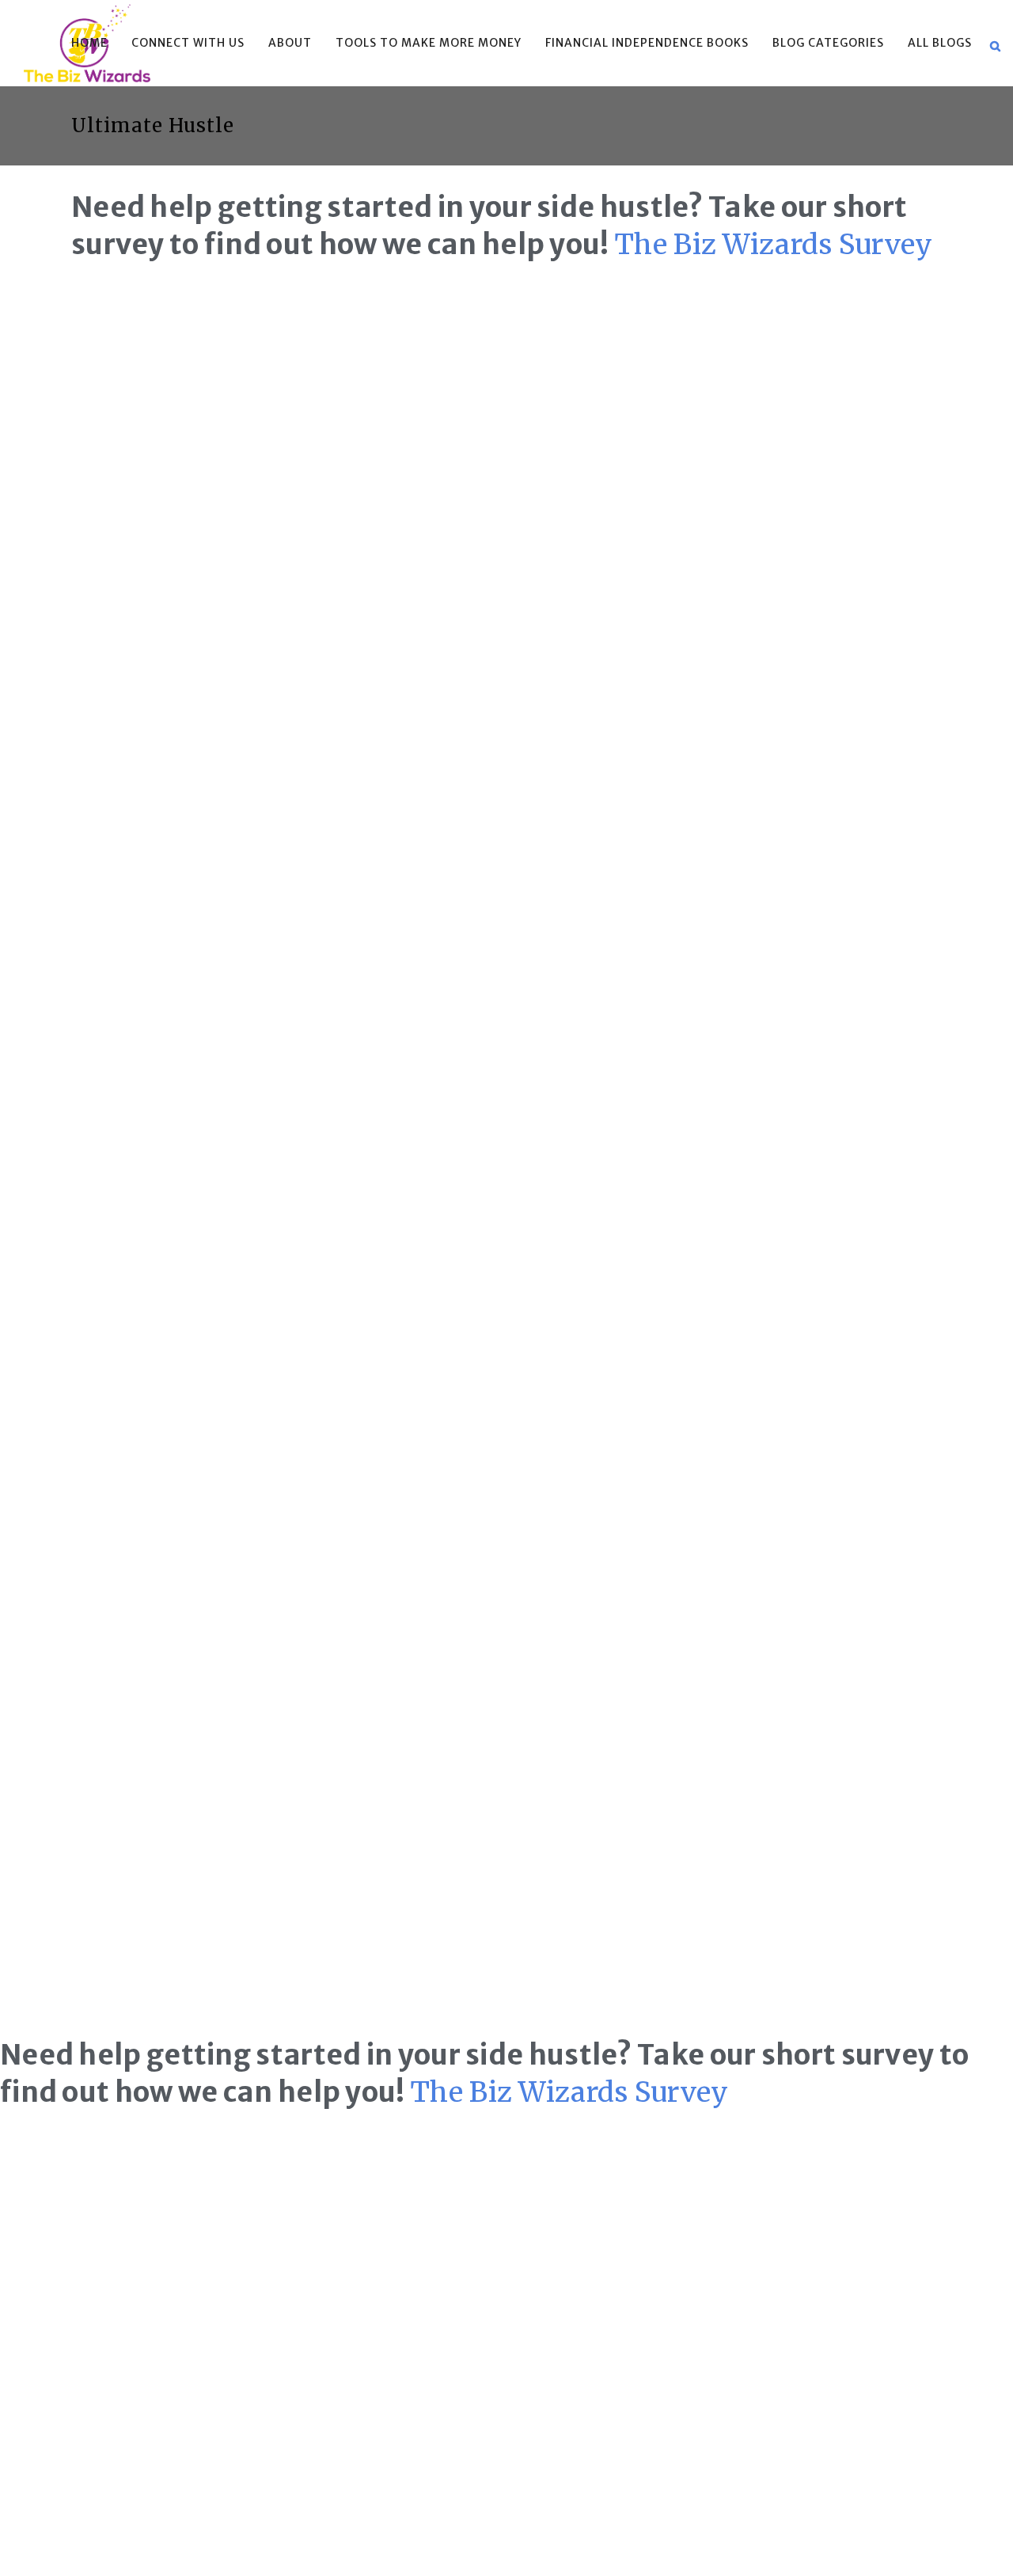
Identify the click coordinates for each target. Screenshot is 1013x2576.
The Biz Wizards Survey (774, 245)
